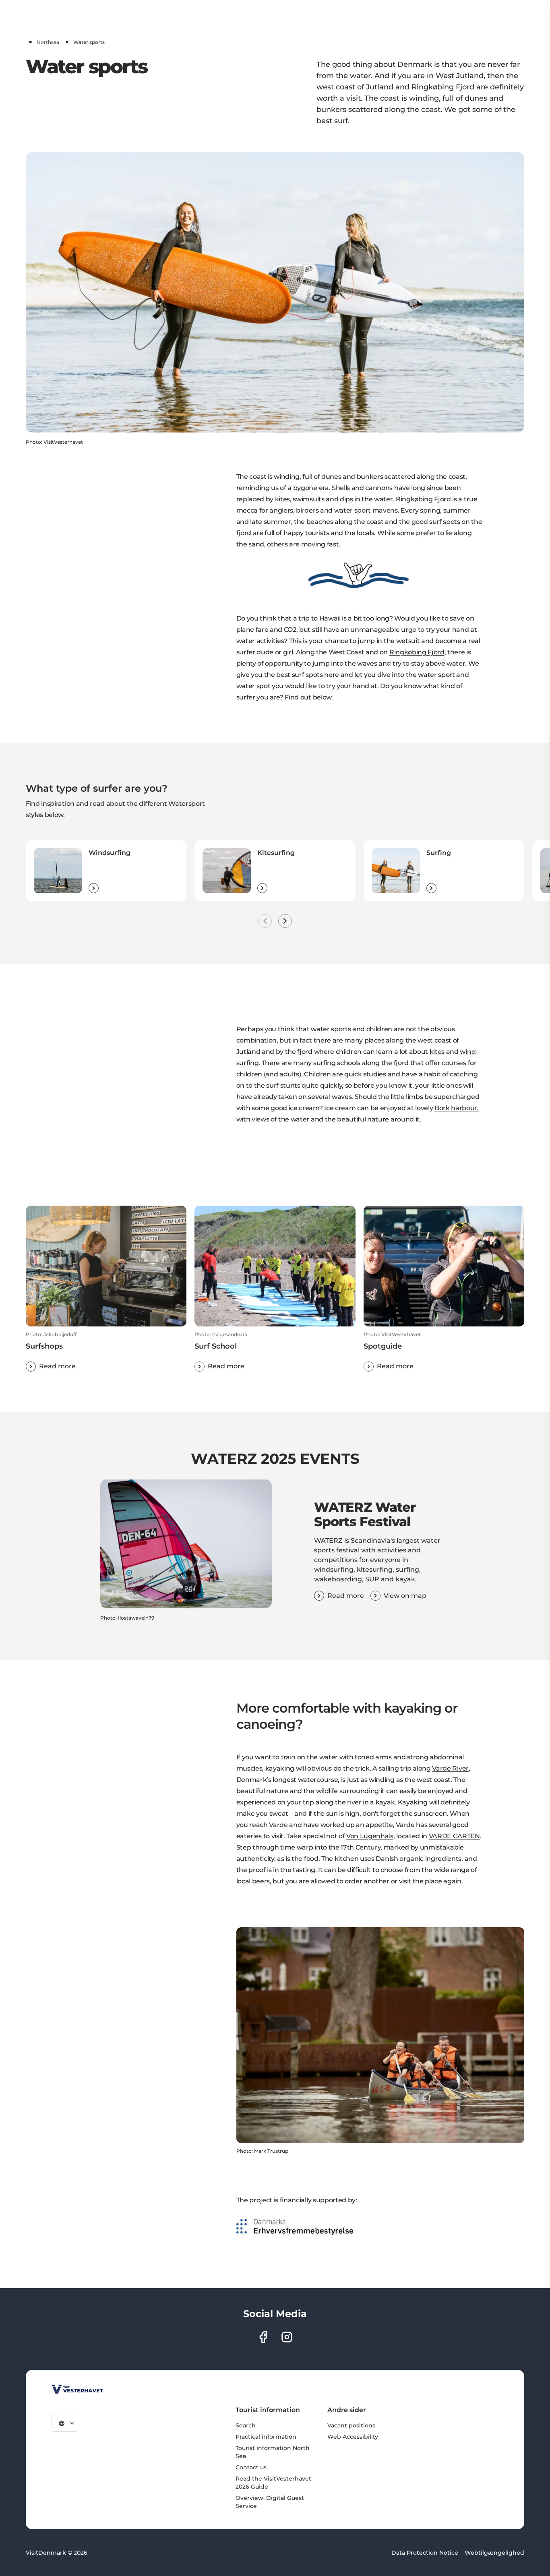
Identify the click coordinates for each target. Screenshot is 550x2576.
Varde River (450, 1768)
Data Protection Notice (425, 2553)
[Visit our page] (263, 2337)
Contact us (251, 2467)
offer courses (446, 1063)
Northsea (48, 42)
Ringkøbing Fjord (417, 652)
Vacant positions (351, 2425)
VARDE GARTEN (454, 1836)
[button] (106, 1351)
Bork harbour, (457, 1108)
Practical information (266, 2437)
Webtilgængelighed (494, 2553)
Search (246, 2425)
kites (437, 1052)
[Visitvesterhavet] (77, 2389)
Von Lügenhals (370, 1836)
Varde (278, 1825)
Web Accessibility (353, 2437)
